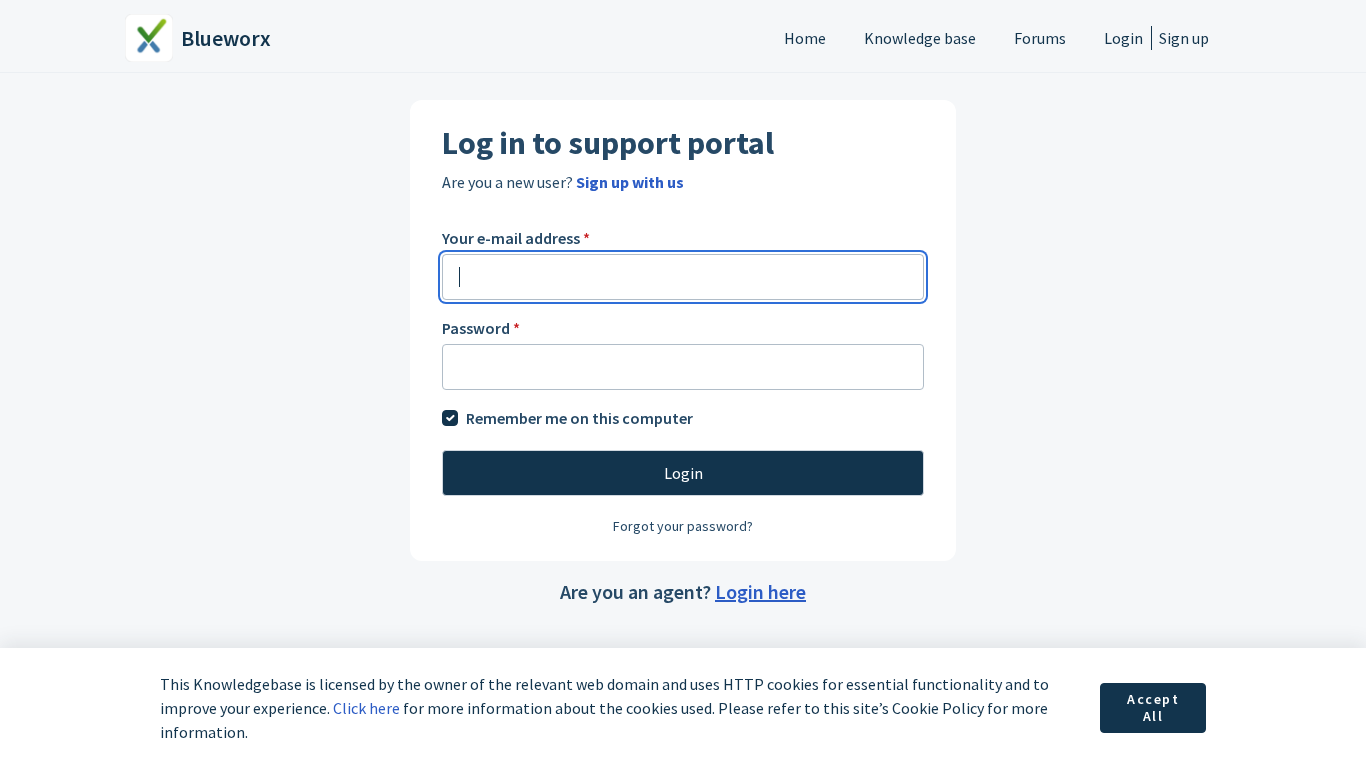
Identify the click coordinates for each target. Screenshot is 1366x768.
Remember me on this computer (579, 418)
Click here (366, 708)
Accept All (1153, 708)
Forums (1040, 38)
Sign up (1184, 38)
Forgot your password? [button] (683, 526)
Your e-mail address (516, 238)
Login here (760, 591)
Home (805, 38)
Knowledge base (920, 38)
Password (481, 328)
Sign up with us (630, 182)
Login (1123, 38)
